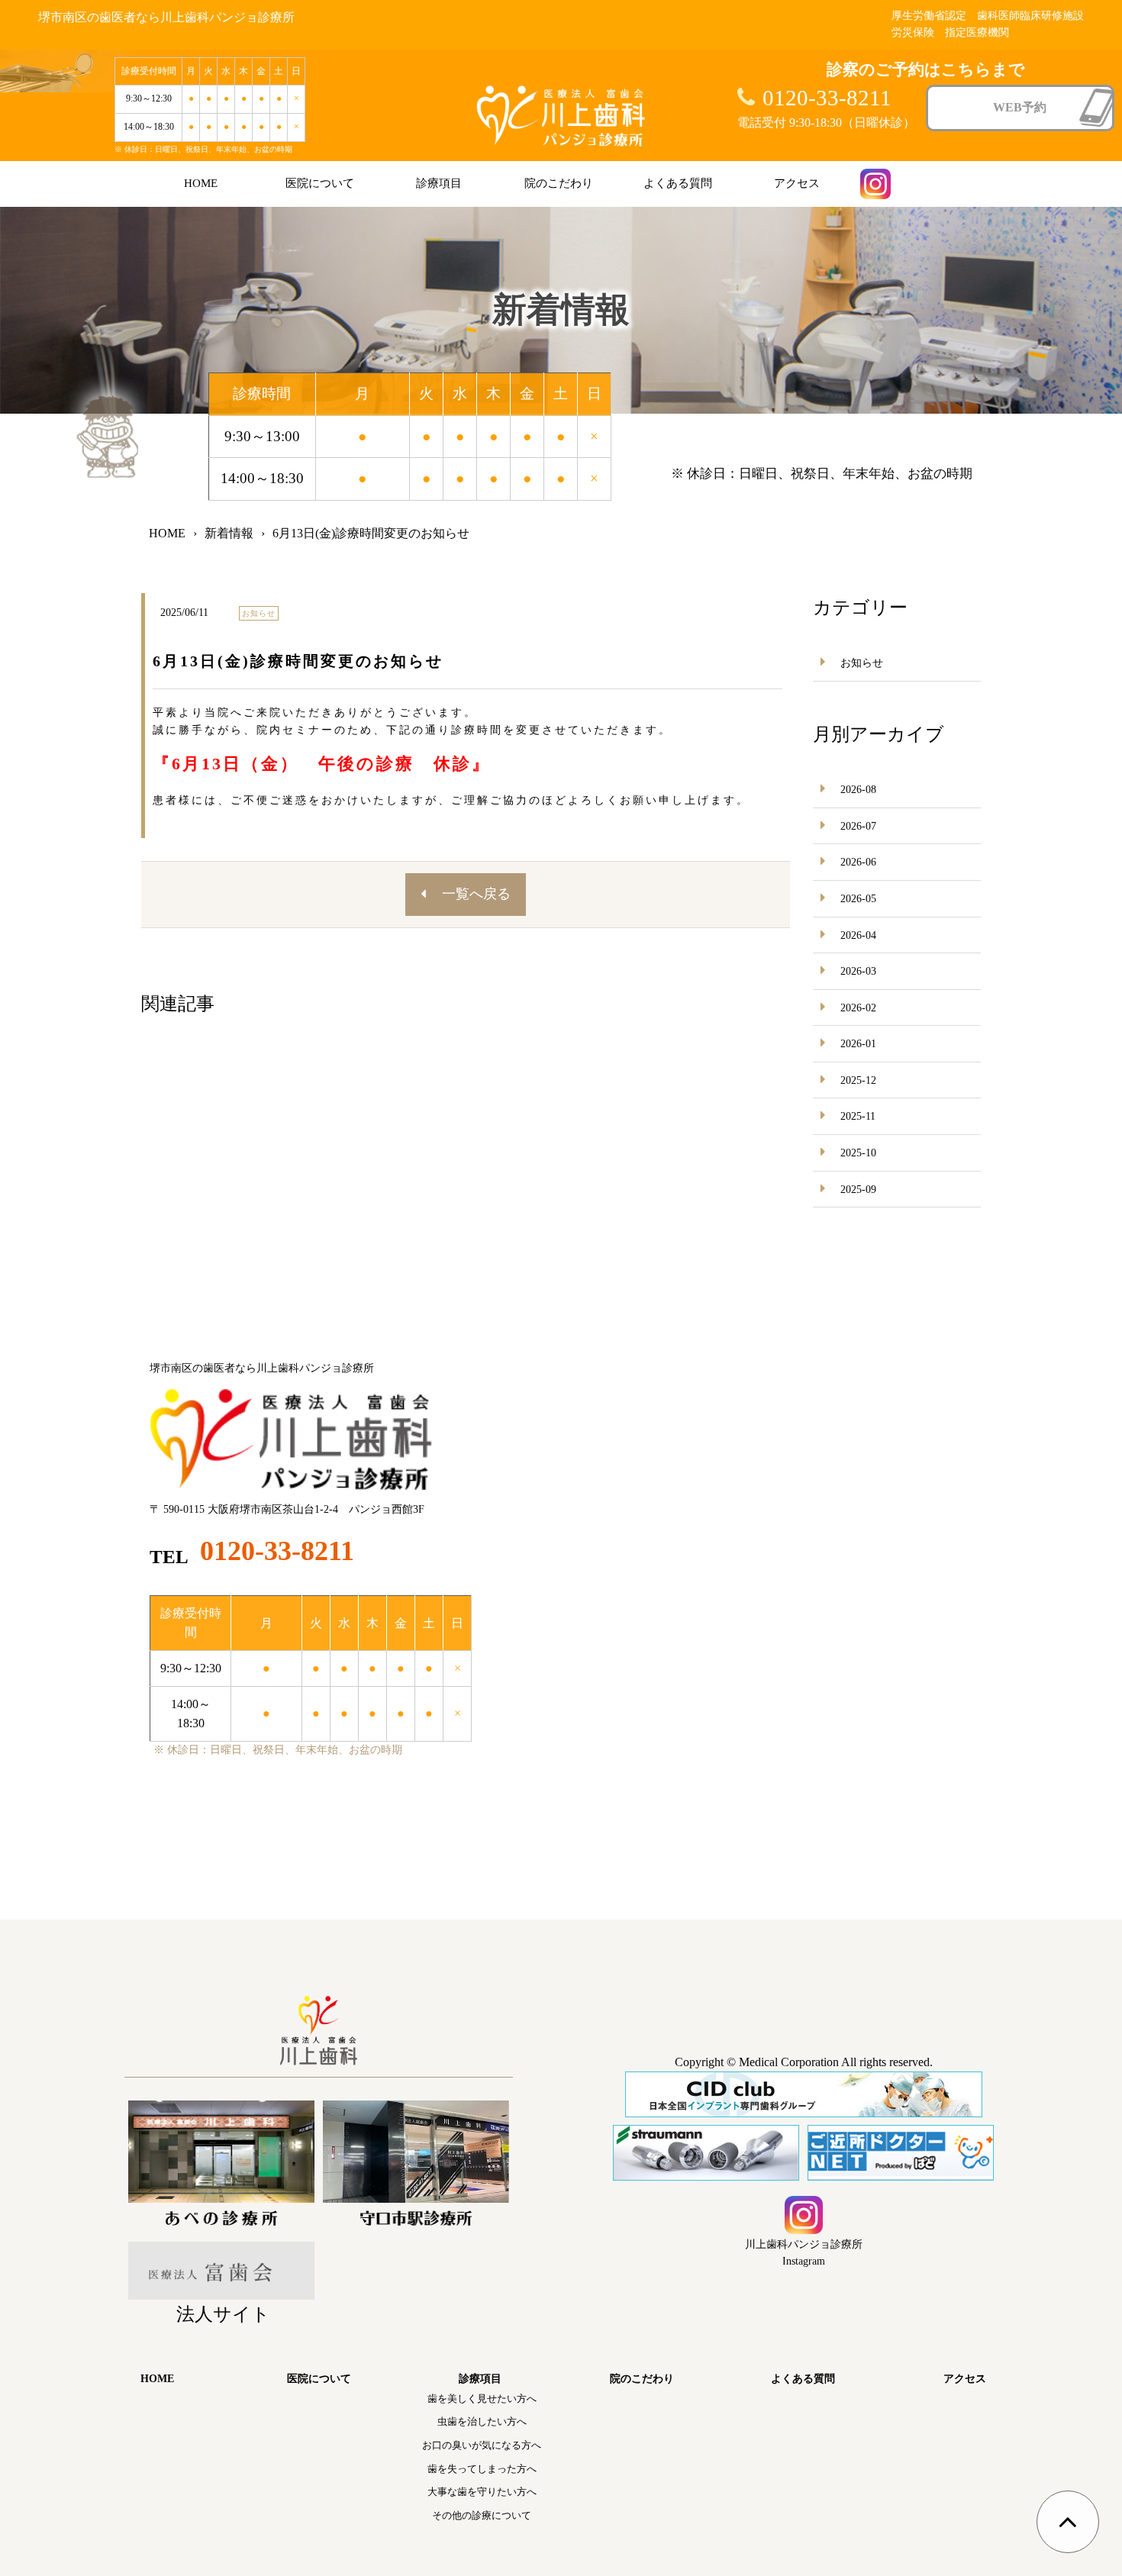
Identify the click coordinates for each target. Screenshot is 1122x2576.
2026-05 (858, 899)
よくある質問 (678, 183)
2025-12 (858, 1080)
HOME (201, 183)
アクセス (797, 183)
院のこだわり (559, 183)
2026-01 (858, 1044)
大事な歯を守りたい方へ (482, 2492)
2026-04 (858, 935)
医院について (320, 183)
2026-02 (858, 1008)
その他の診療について (482, 2515)
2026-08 (858, 790)
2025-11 (858, 1116)
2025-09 (858, 1190)
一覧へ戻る (476, 894)
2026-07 (858, 826)
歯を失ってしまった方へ (482, 2469)
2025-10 (858, 1153)
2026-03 (858, 971)
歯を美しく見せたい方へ (482, 2399)
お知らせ (862, 663)
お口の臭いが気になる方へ (482, 2445)
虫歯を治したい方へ (482, 2421)
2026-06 (858, 862)
